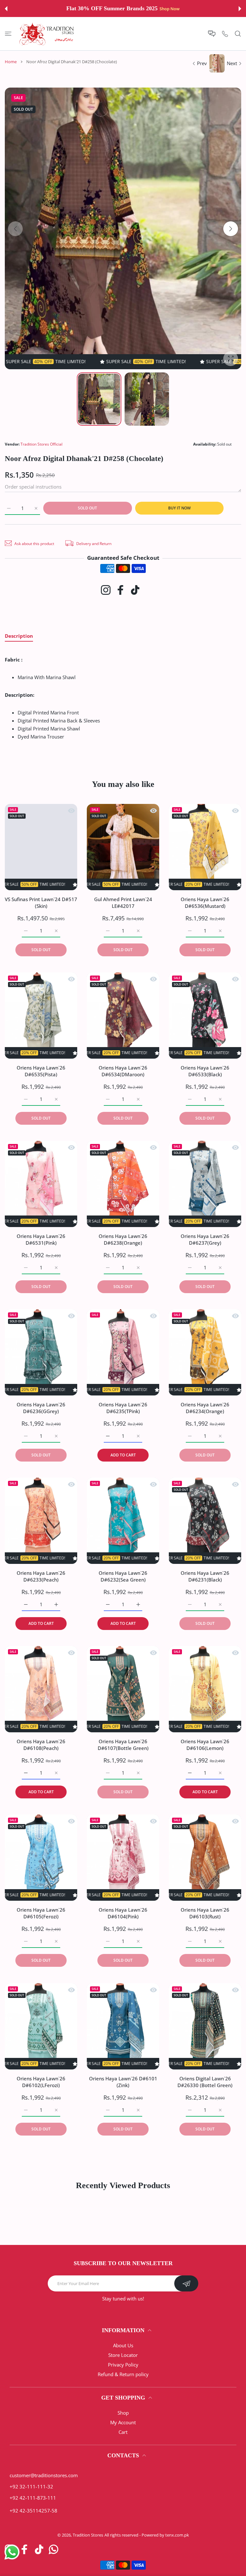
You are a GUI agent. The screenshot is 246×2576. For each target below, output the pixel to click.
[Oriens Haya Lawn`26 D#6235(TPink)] (123, 1352)
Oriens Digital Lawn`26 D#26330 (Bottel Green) (205, 2082)
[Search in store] (238, 34)
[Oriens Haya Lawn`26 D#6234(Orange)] (205, 1352)
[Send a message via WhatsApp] (12, 2552)
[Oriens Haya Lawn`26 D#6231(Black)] (205, 1521)
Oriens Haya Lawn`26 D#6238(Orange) (123, 1239)
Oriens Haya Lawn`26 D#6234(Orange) (205, 1408)
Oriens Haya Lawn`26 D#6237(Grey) (205, 1239)
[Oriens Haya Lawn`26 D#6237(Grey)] (205, 1184)
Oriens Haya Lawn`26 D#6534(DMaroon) (123, 1071)
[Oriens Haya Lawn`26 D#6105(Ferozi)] (41, 1858)
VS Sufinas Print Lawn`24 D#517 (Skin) (41, 903)
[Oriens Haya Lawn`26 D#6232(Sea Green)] (123, 1521)
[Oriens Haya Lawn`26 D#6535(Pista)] (41, 1015)
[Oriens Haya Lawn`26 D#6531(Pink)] (41, 1184)
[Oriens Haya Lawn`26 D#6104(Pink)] (123, 1858)
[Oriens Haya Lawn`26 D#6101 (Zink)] (123, 2026)
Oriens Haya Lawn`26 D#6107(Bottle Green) (123, 1745)
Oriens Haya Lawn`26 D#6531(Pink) (41, 1239)
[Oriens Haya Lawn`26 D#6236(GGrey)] (41, 1352)
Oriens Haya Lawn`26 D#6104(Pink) (123, 1913)
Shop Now (165, 9)
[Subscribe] (186, 2283)
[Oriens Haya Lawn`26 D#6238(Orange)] (123, 1184)
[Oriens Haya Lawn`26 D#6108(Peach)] (41, 1689)
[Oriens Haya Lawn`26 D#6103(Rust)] (205, 1858)
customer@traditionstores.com (44, 2475)
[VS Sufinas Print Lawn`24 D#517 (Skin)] (41, 847)
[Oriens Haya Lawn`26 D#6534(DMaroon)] (123, 1015)
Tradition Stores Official (41, 444)
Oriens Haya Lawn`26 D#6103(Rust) (205, 1913)
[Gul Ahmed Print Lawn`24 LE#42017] (123, 847)
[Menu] (8, 34)
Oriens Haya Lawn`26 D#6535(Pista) (41, 1071)
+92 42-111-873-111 (33, 2498)
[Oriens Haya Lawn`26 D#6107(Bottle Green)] (123, 1689)
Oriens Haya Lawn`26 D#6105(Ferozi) (41, 1913)
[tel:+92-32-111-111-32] (225, 34)
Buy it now (179, 508)
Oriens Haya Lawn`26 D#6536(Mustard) (205, 903)
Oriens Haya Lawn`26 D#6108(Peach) (41, 1745)
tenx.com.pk (177, 2535)
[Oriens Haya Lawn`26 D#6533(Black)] (205, 1015)
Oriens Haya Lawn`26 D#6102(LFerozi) (41, 2082)
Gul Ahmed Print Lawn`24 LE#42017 (123, 903)
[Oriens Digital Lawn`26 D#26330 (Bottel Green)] (205, 2026)
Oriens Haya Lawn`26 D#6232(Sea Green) (123, 1576)
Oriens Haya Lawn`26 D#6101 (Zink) (123, 2082)
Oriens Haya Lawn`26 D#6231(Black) (205, 1576)
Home (11, 62)
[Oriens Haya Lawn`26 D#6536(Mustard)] (205, 847)
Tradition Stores (88, 2535)
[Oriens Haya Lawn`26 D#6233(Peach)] (41, 1521)
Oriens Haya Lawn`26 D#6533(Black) (205, 1071)
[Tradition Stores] (47, 34)
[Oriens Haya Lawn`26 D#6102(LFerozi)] (41, 2026)
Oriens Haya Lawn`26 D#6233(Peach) (41, 1576)
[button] (6, 9)
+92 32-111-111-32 (31, 2486)
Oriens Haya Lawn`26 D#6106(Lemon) (205, 1745)
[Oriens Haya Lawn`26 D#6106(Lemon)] (205, 1689)
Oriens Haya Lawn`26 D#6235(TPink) (123, 1408)
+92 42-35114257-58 (33, 2511)
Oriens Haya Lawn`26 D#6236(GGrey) (41, 1408)
